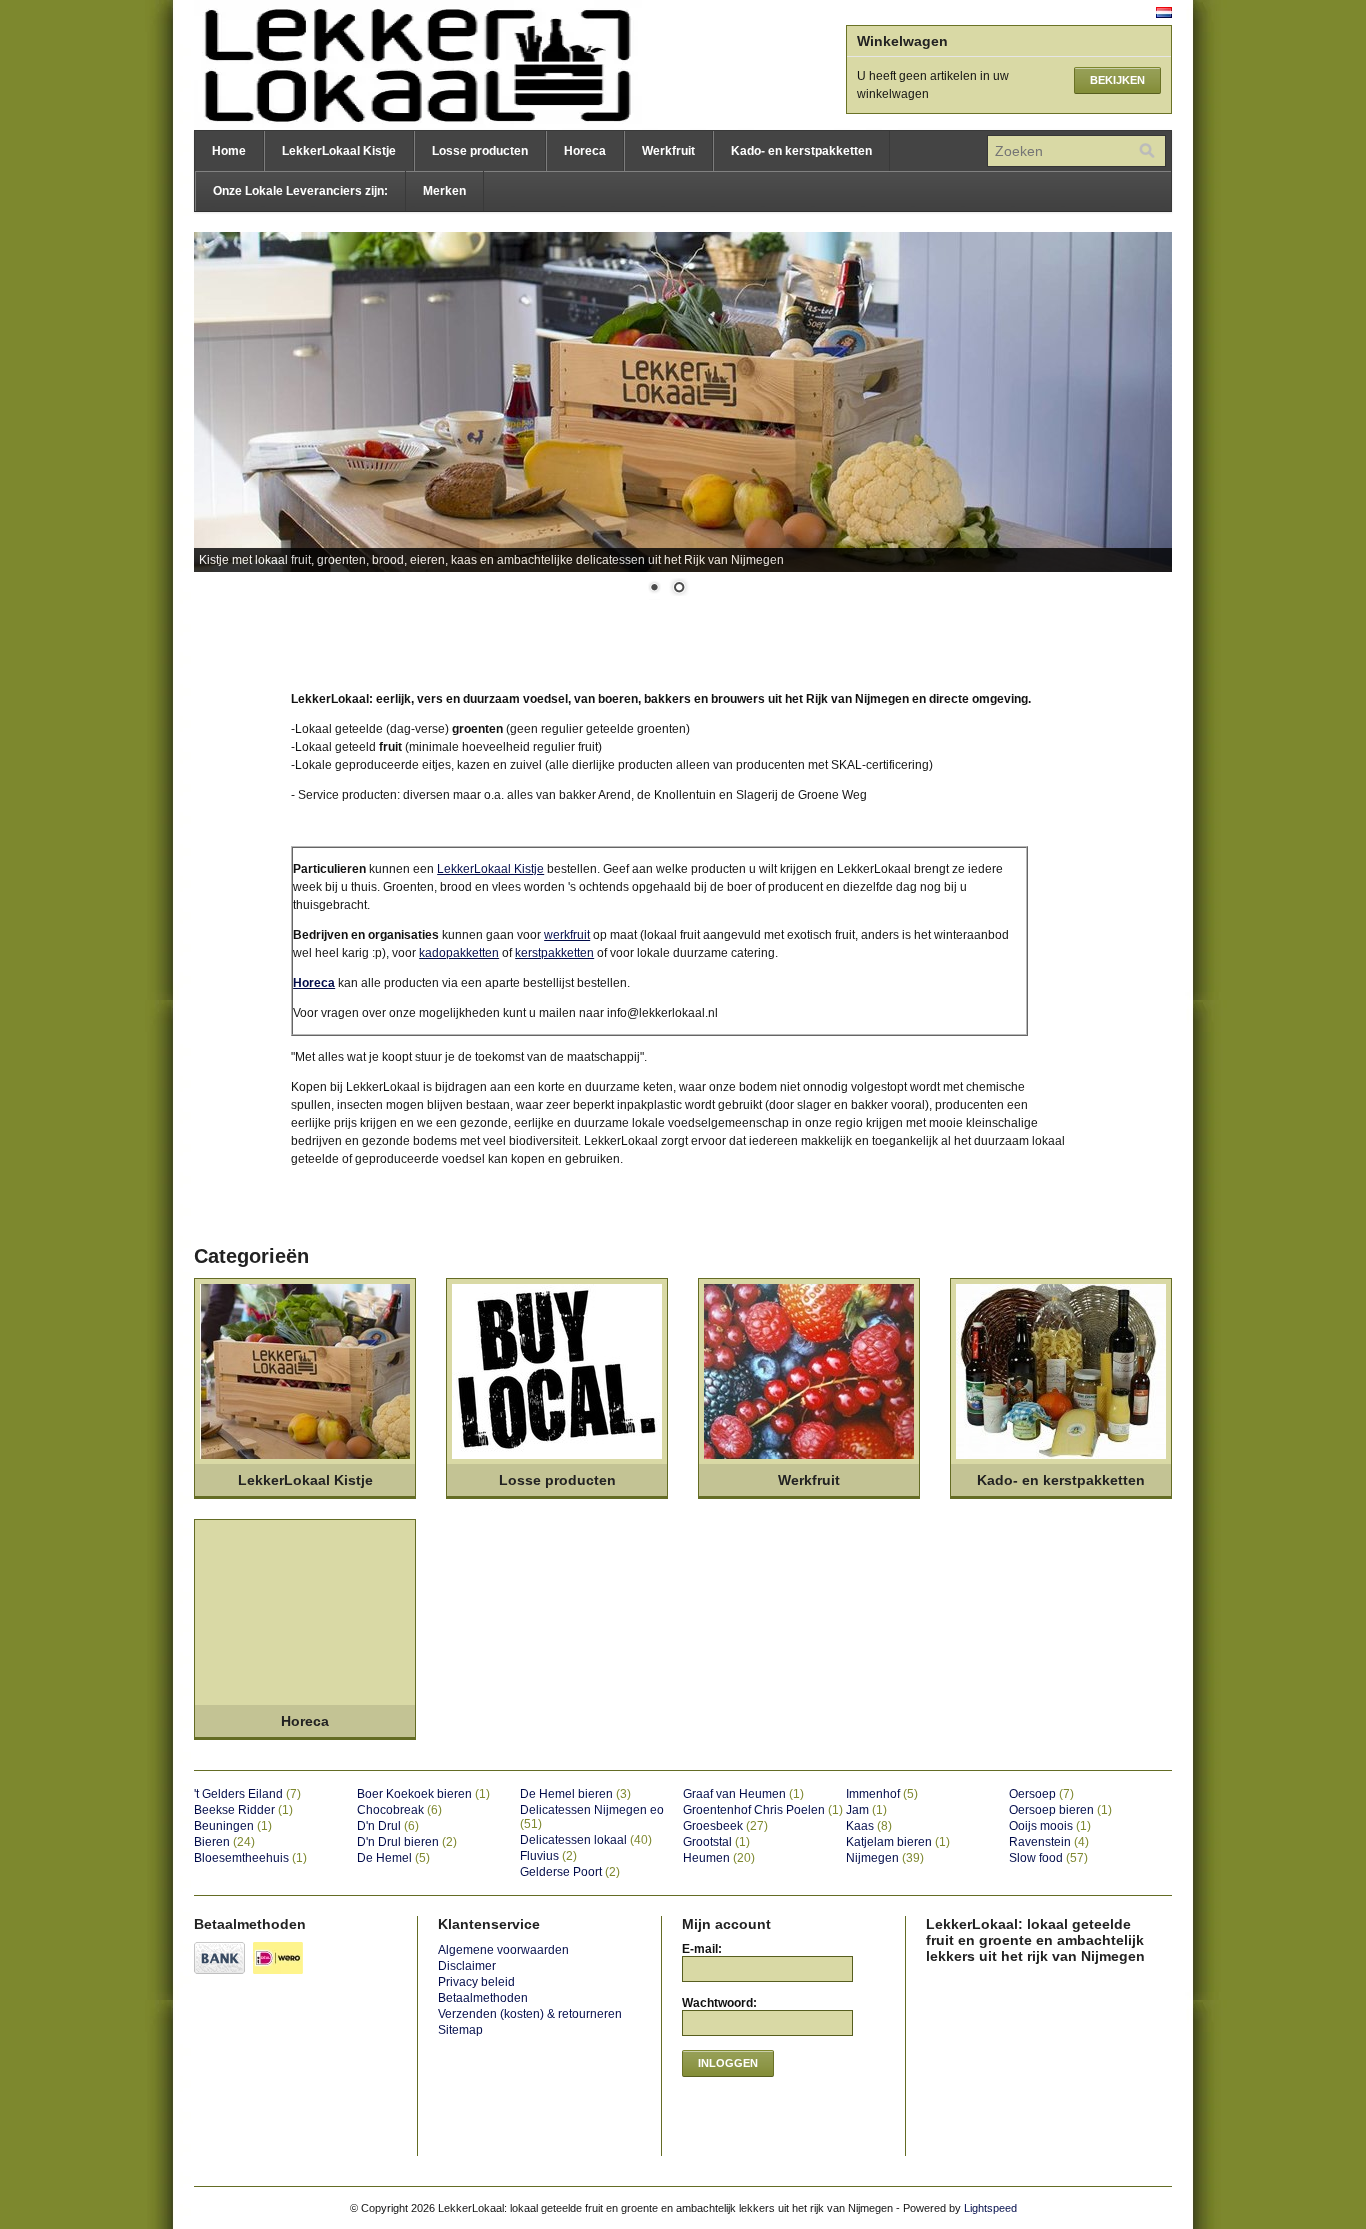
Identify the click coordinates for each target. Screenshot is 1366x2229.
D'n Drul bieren (407, 1842)
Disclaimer (467, 1966)
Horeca (585, 151)
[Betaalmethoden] (222, 1975)
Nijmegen (885, 1858)
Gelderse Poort (570, 1872)
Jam (866, 1810)
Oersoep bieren (1060, 1810)
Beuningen (233, 1826)
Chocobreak (399, 1810)
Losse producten (480, 151)
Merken (444, 191)
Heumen (719, 1858)
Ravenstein (1049, 1842)
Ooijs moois (1050, 1826)
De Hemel (393, 1858)
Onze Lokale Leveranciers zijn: (300, 191)
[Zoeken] (1147, 151)
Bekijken (1117, 80)
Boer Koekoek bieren (423, 1794)
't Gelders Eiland (247, 1794)
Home (229, 151)
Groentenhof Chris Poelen (763, 1810)
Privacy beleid (476, 1982)
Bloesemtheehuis (250, 1858)
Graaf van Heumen (743, 1794)
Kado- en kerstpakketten (801, 151)
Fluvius (548, 1856)
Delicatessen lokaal (586, 1840)
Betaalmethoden (483, 1998)
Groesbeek (725, 1826)
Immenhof (882, 1794)
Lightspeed (990, 2208)
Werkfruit (668, 151)
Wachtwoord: (719, 2003)
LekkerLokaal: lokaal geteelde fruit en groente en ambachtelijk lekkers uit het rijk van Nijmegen (394, 65)
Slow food (1048, 1858)
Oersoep (1041, 1794)
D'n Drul (388, 1826)
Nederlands (1164, 12)
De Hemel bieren (575, 1794)
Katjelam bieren (898, 1842)
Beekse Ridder (243, 1810)
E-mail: (702, 1949)
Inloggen (728, 2063)
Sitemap (460, 2030)
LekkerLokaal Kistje (339, 151)
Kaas (869, 1826)
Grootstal (716, 1842)
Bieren (224, 1842)
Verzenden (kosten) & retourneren (530, 2014)
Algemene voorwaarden (503, 1950)
